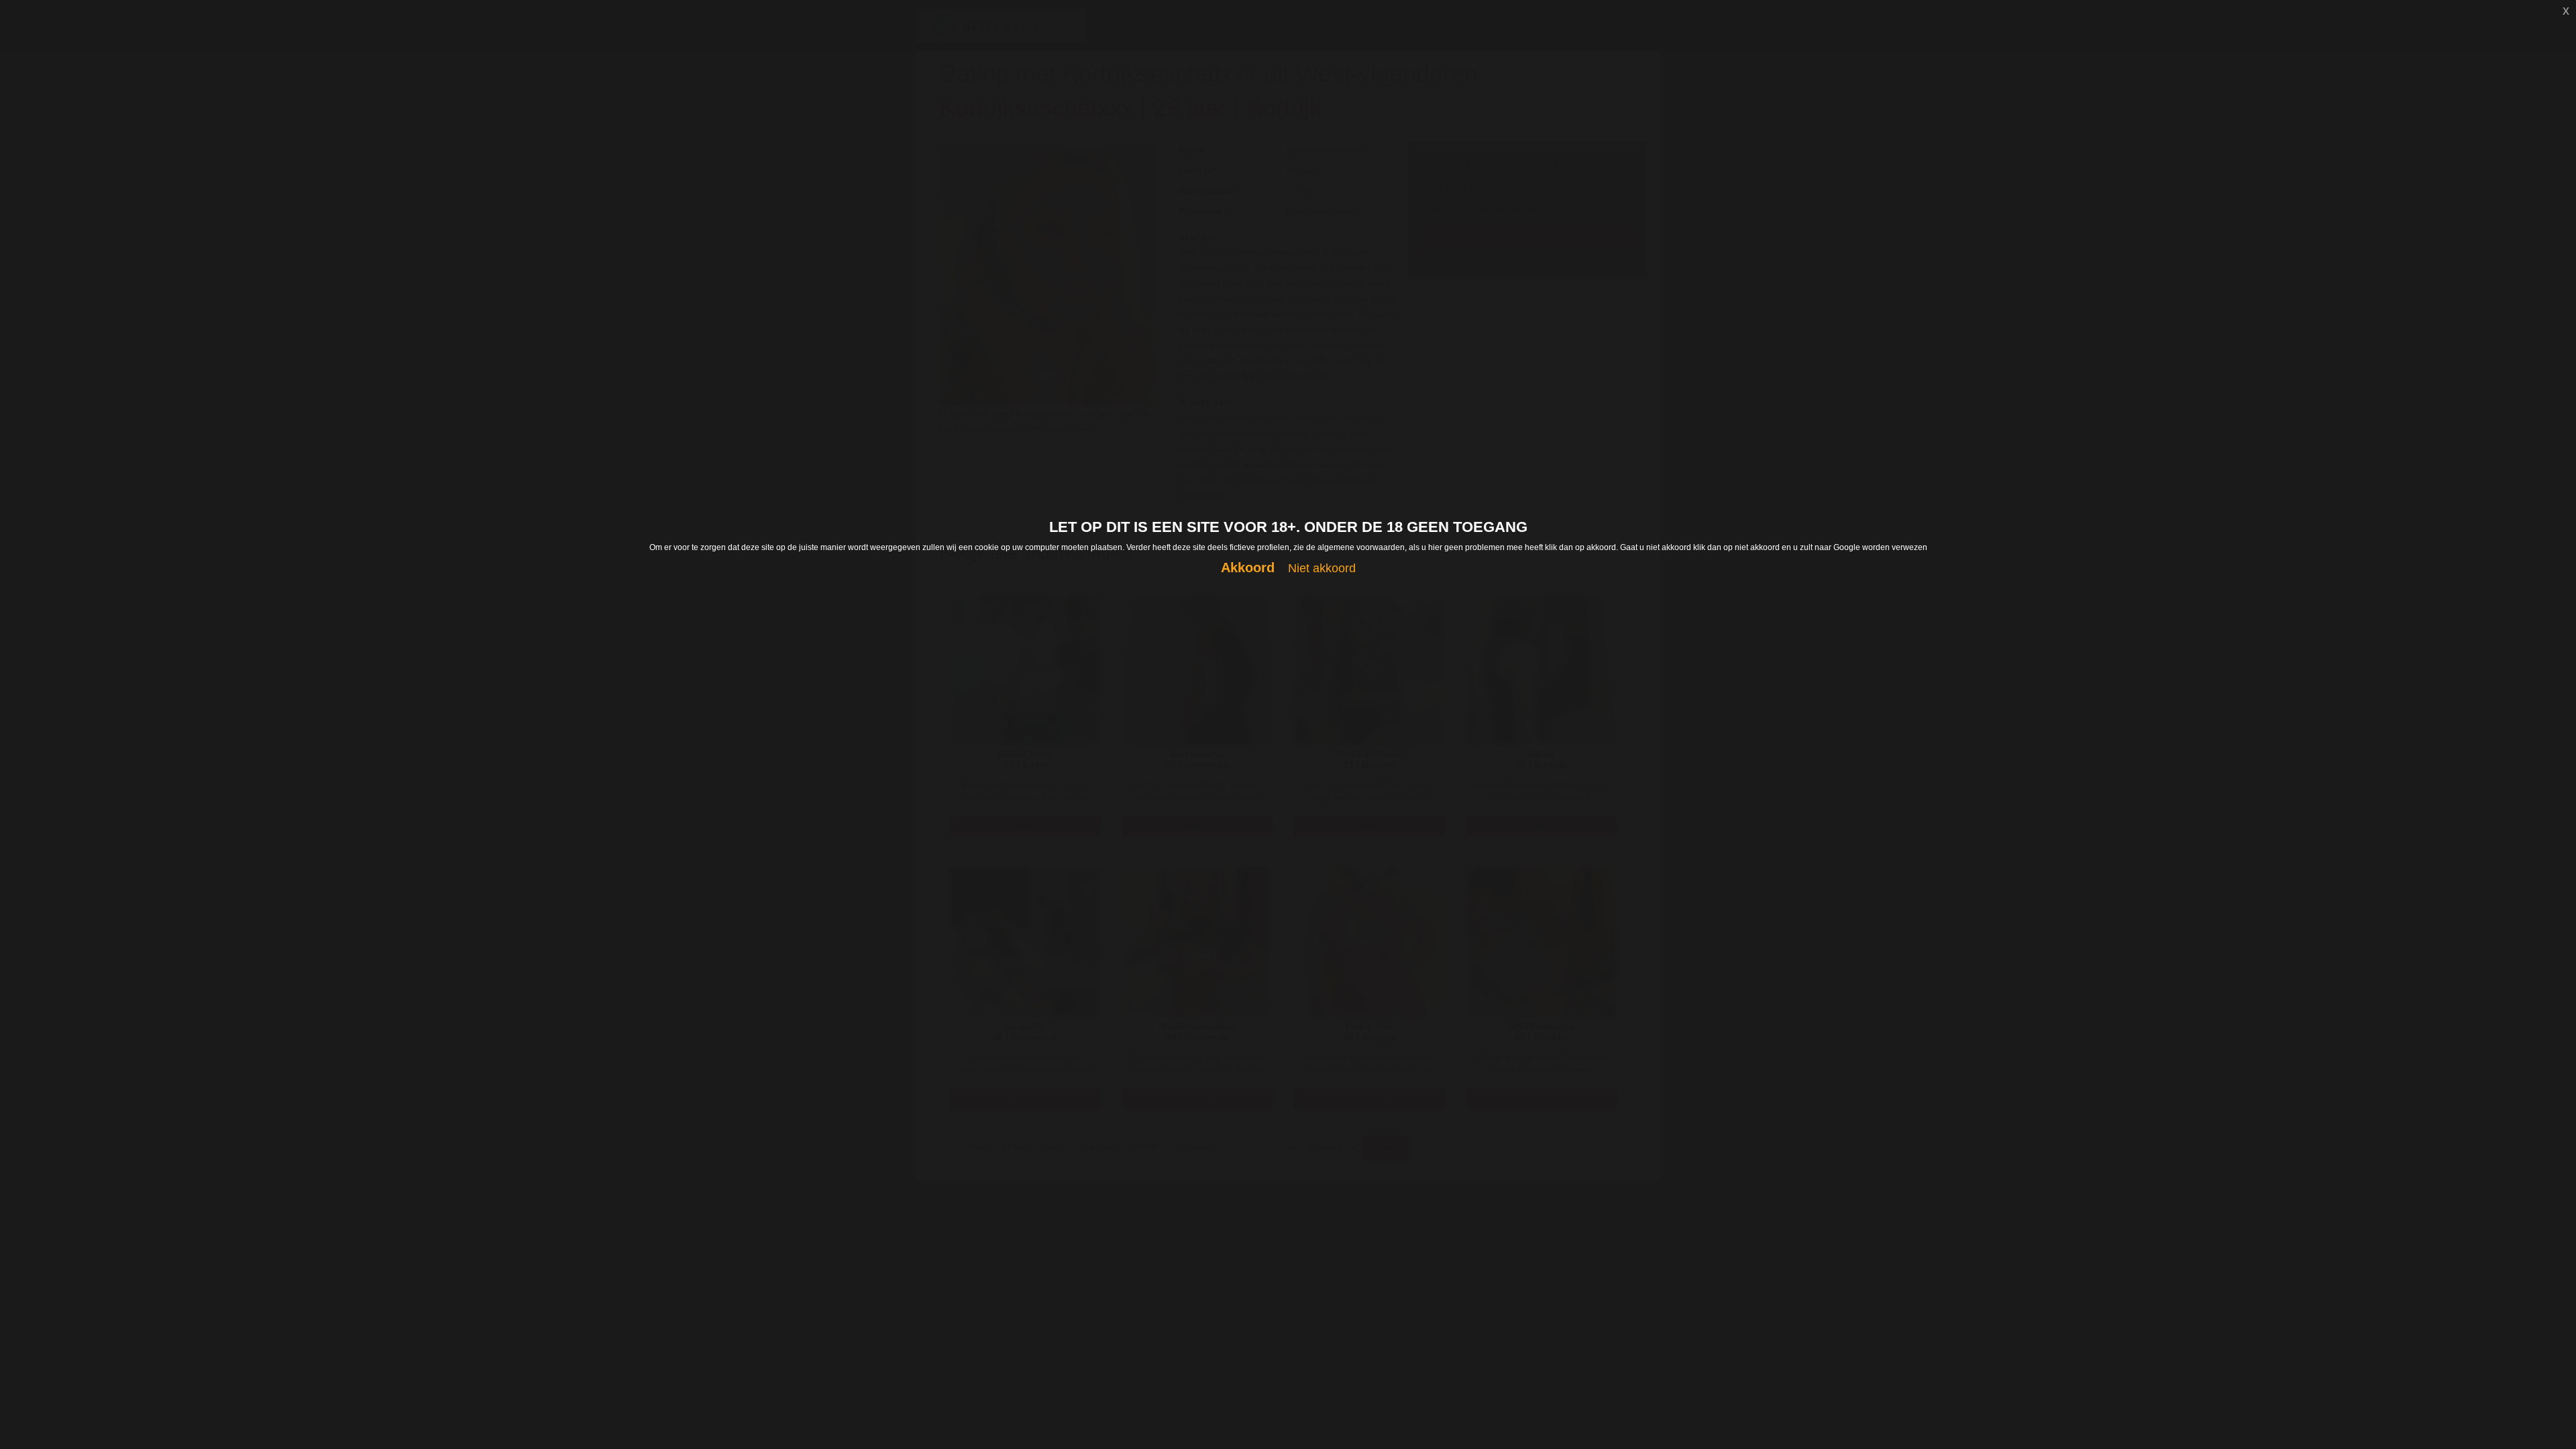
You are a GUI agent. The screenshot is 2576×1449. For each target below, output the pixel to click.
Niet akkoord (1322, 568)
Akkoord (1248, 568)
